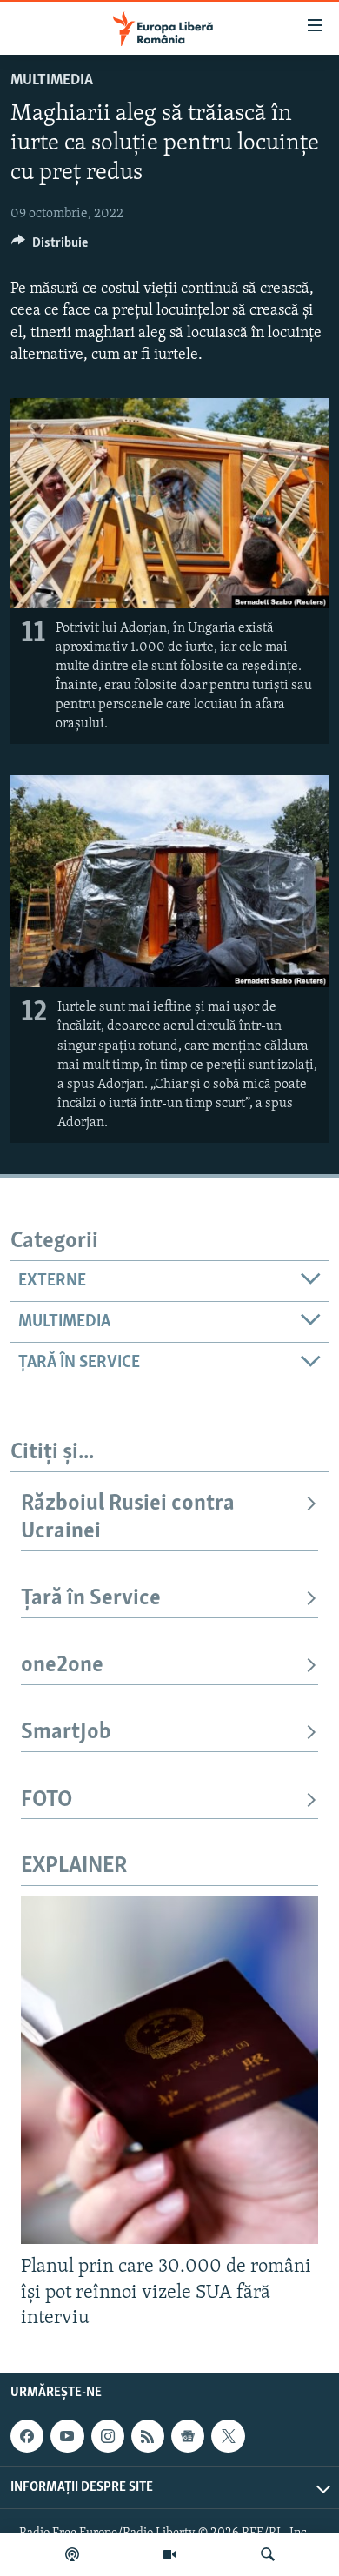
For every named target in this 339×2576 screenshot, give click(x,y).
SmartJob (66, 1733)
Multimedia (52, 81)
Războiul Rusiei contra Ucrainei (128, 1518)
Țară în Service (91, 1599)
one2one (62, 1666)
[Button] (50, 247)
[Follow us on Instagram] (108, 2436)
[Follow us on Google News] (188, 2436)
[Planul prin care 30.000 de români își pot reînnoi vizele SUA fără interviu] (169, 2070)
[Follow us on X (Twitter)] (228, 2436)
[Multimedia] (169, 2554)
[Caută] (268, 2554)
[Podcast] (72, 2554)
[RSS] (148, 2436)
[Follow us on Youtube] (67, 2436)
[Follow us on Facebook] (27, 2436)
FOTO (47, 1800)
